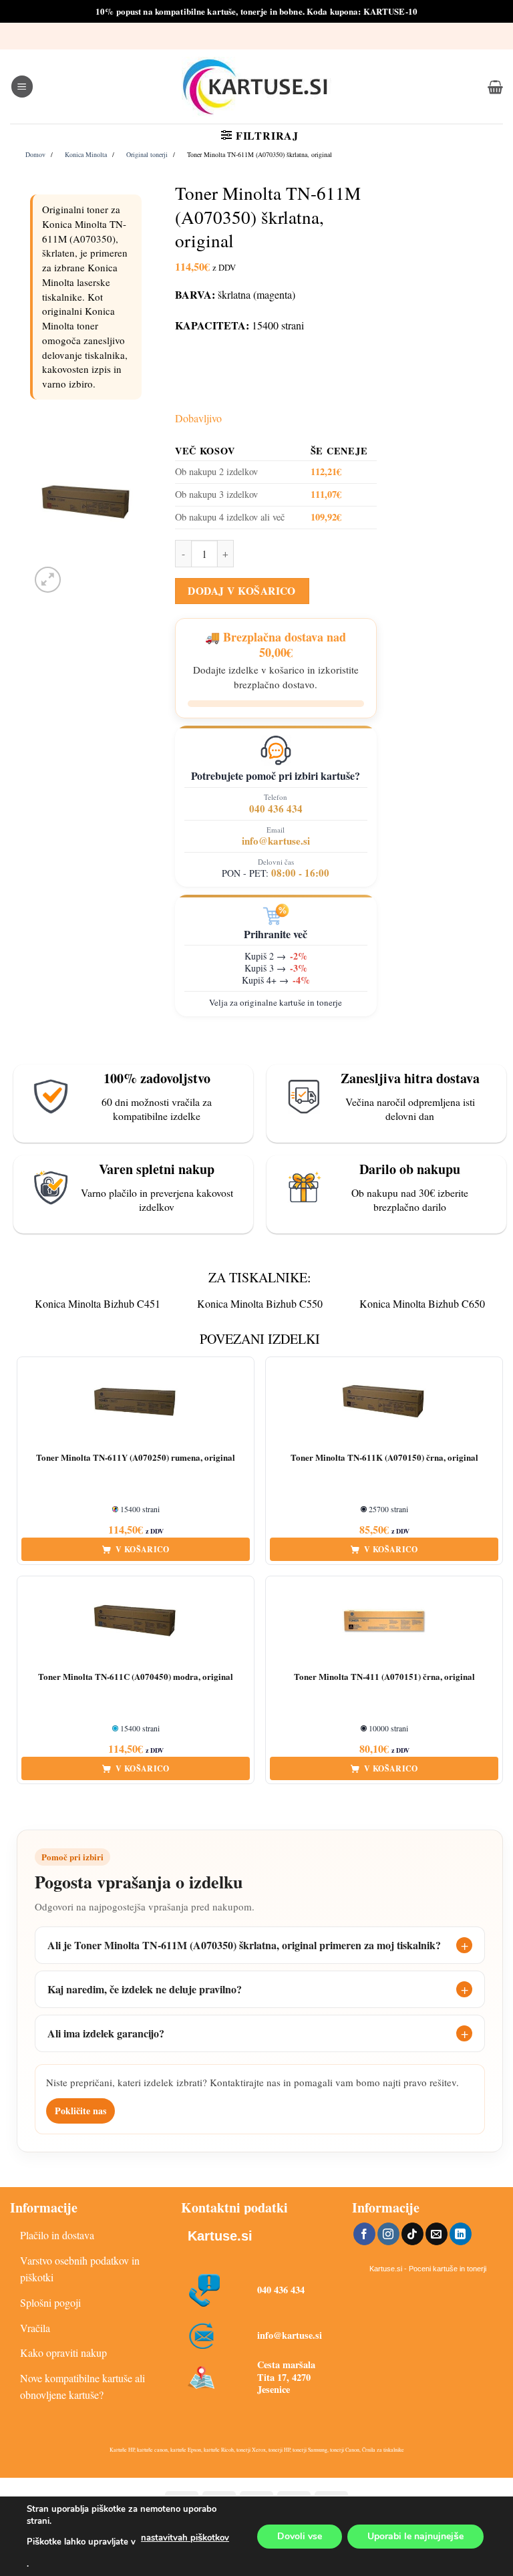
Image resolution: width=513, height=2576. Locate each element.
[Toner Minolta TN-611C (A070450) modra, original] (136, 1621)
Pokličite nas (80, 2111)
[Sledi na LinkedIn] (461, 2234)
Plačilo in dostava (57, 2235)
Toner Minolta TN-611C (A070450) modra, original (136, 1677)
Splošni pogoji (50, 2302)
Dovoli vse (300, 2536)
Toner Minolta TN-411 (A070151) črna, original (384, 1677)
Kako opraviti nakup (63, 2352)
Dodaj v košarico (241, 591)
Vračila (35, 2328)
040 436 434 (276, 809)
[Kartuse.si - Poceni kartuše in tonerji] (256, 87)
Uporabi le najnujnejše (415, 2536)
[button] (22, 87)
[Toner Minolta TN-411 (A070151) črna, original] (384, 1621)
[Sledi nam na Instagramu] (388, 2234)
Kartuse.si (220, 2236)
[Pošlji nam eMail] (437, 2234)
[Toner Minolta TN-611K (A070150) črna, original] (384, 1402)
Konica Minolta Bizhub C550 (260, 1303)
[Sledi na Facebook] (364, 2234)
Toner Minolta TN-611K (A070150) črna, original (384, 1458)
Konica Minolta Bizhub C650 (422, 1303)
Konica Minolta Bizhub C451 (98, 1303)
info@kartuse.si (276, 841)
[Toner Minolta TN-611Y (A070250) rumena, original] (136, 1402)
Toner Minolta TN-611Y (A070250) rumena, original (136, 1458)
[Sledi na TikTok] (412, 2234)
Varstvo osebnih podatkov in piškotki (80, 2269)
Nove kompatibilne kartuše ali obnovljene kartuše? (82, 2387)
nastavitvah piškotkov (185, 2538)
